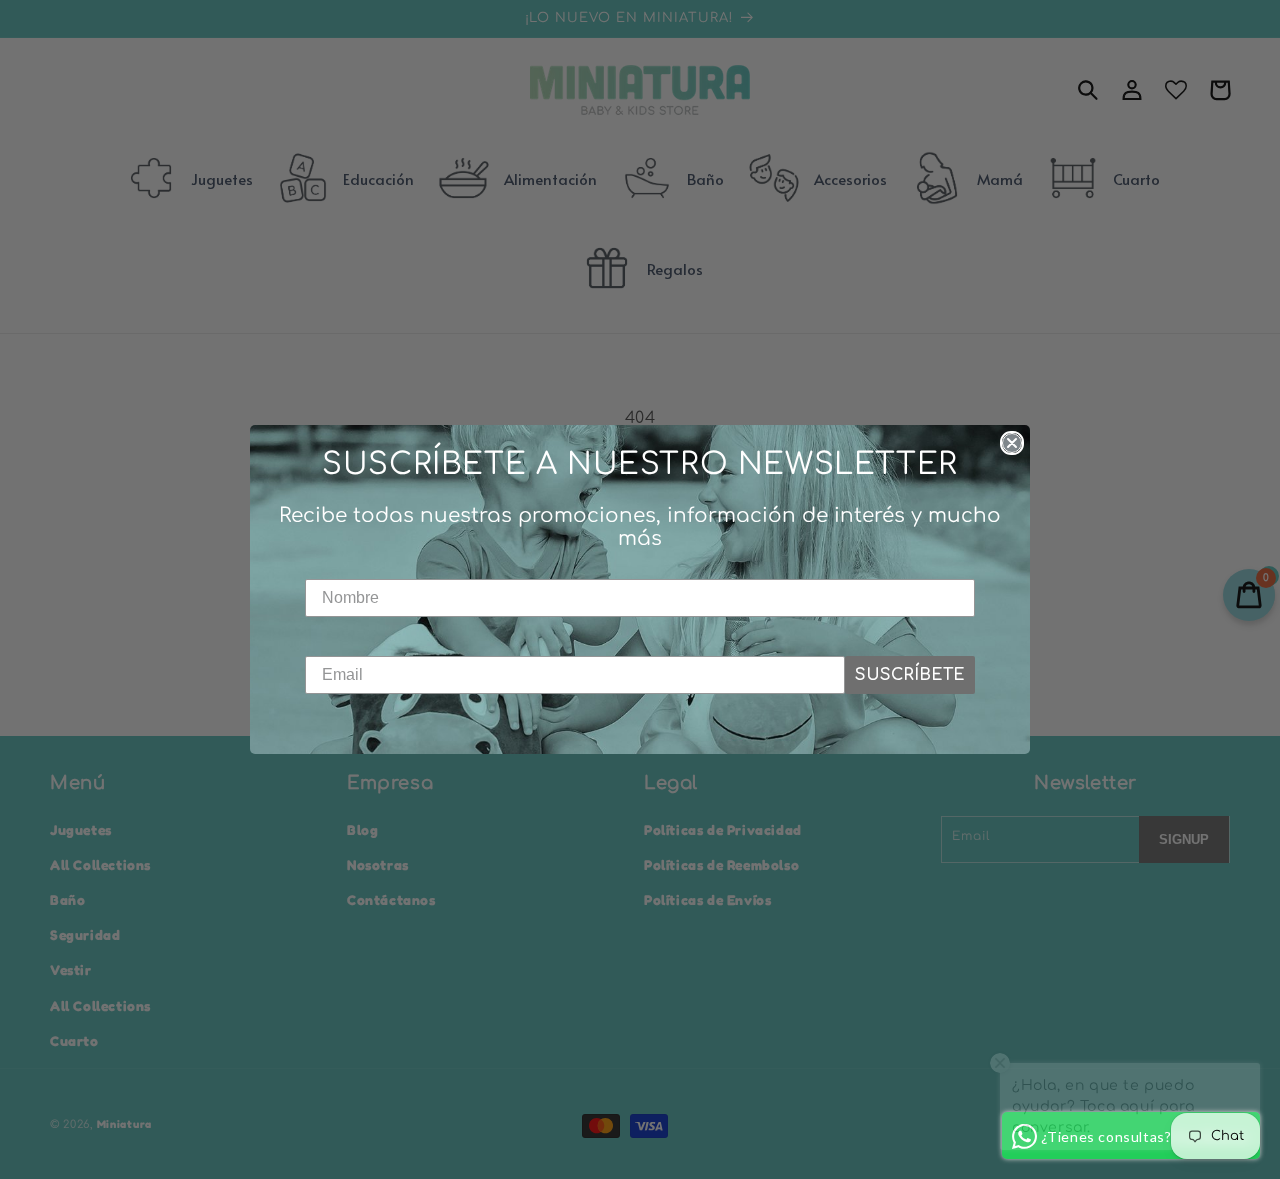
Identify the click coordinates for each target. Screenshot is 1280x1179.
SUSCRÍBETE (910, 675)
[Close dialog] (1012, 443)
